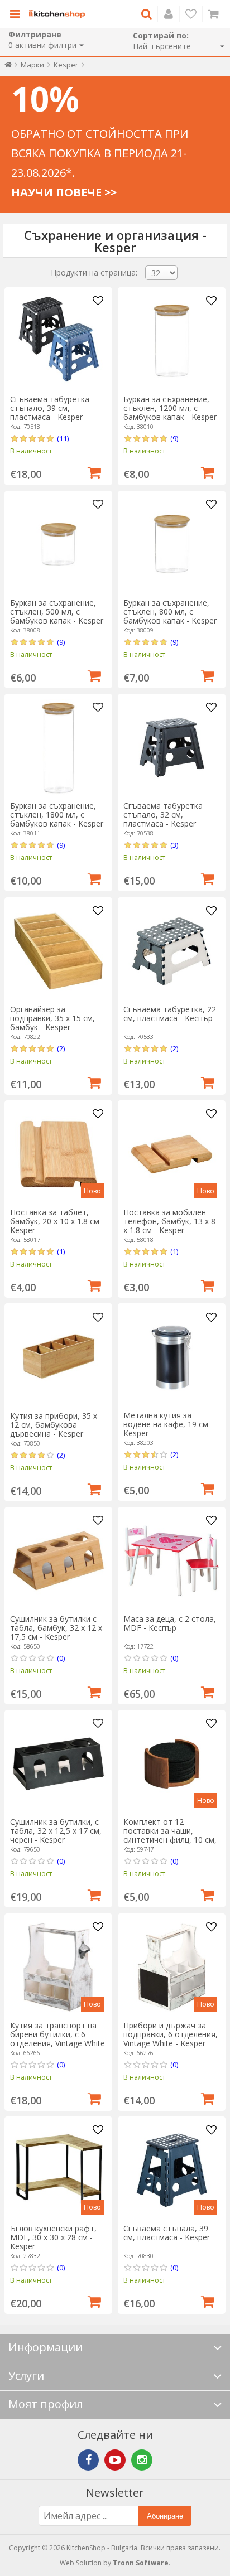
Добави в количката (94, 471)
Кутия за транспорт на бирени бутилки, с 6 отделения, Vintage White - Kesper (57, 2039)
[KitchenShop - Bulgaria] (57, 14)
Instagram (142, 2460)
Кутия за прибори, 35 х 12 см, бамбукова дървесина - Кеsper (54, 1425)
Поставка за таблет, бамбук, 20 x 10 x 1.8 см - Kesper (57, 1221)
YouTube (115, 2460)
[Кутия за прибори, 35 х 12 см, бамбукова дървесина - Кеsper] (58, 1358)
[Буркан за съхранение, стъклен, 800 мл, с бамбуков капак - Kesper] (172, 545)
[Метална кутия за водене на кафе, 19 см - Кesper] (172, 1358)
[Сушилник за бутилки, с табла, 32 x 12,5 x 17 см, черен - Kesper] (58, 1764)
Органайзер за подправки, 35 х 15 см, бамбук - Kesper (52, 1018)
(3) (174, 845)
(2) (61, 1048)
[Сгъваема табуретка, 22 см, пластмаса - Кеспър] (172, 951)
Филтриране (35, 34)
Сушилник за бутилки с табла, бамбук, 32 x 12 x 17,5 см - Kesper (56, 1628)
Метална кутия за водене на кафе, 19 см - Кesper (168, 1424)
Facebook (88, 2460)
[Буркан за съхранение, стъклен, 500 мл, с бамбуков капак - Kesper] (58, 545)
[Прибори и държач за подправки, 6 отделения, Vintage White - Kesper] (172, 1967)
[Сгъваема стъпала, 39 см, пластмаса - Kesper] (172, 2170)
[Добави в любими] (98, 301)
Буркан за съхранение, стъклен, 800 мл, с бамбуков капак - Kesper (170, 612)
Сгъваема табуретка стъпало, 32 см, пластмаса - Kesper (163, 815)
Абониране (165, 2516)
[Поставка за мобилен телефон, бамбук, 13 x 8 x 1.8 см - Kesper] (172, 1154)
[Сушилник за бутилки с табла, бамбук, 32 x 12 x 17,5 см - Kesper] (58, 1561)
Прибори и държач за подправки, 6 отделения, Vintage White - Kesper (171, 2034)
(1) (61, 1251)
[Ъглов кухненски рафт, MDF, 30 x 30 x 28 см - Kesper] (58, 2170)
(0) (61, 1658)
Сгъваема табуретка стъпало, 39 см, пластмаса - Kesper (50, 408)
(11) (63, 438)
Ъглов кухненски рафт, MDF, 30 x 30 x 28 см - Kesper (53, 2237)
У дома (8, 67)
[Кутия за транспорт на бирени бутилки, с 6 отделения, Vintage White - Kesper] (58, 1967)
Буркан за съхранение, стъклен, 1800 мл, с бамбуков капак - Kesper (57, 815)
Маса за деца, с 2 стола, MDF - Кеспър (170, 1623)
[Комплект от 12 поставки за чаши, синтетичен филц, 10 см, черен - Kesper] (172, 1764)
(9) (174, 438)
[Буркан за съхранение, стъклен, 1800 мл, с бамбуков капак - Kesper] (58, 748)
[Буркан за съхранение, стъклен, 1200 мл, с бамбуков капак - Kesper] (172, 341)
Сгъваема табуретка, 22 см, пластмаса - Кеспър (170, 1014)
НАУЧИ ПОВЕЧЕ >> (64, 192)
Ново (92, 1191)
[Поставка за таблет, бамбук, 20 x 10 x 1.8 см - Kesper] (58, 1154)
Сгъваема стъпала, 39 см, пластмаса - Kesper (167, 2233)
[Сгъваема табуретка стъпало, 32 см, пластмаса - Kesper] (172, 748)
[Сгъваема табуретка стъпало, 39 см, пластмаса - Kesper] (58, 341)
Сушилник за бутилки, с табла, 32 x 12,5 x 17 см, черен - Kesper (56, 1831)
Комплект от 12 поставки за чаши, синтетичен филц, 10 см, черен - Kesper (170, 1835)
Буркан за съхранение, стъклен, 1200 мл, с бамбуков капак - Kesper (170, 408)
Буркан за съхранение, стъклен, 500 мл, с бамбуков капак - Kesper (57, 612)
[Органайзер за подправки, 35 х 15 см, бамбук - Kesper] (58, 951)
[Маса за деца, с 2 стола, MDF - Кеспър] (172, 1561)
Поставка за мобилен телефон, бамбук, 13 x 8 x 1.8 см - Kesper (169, 1221)
